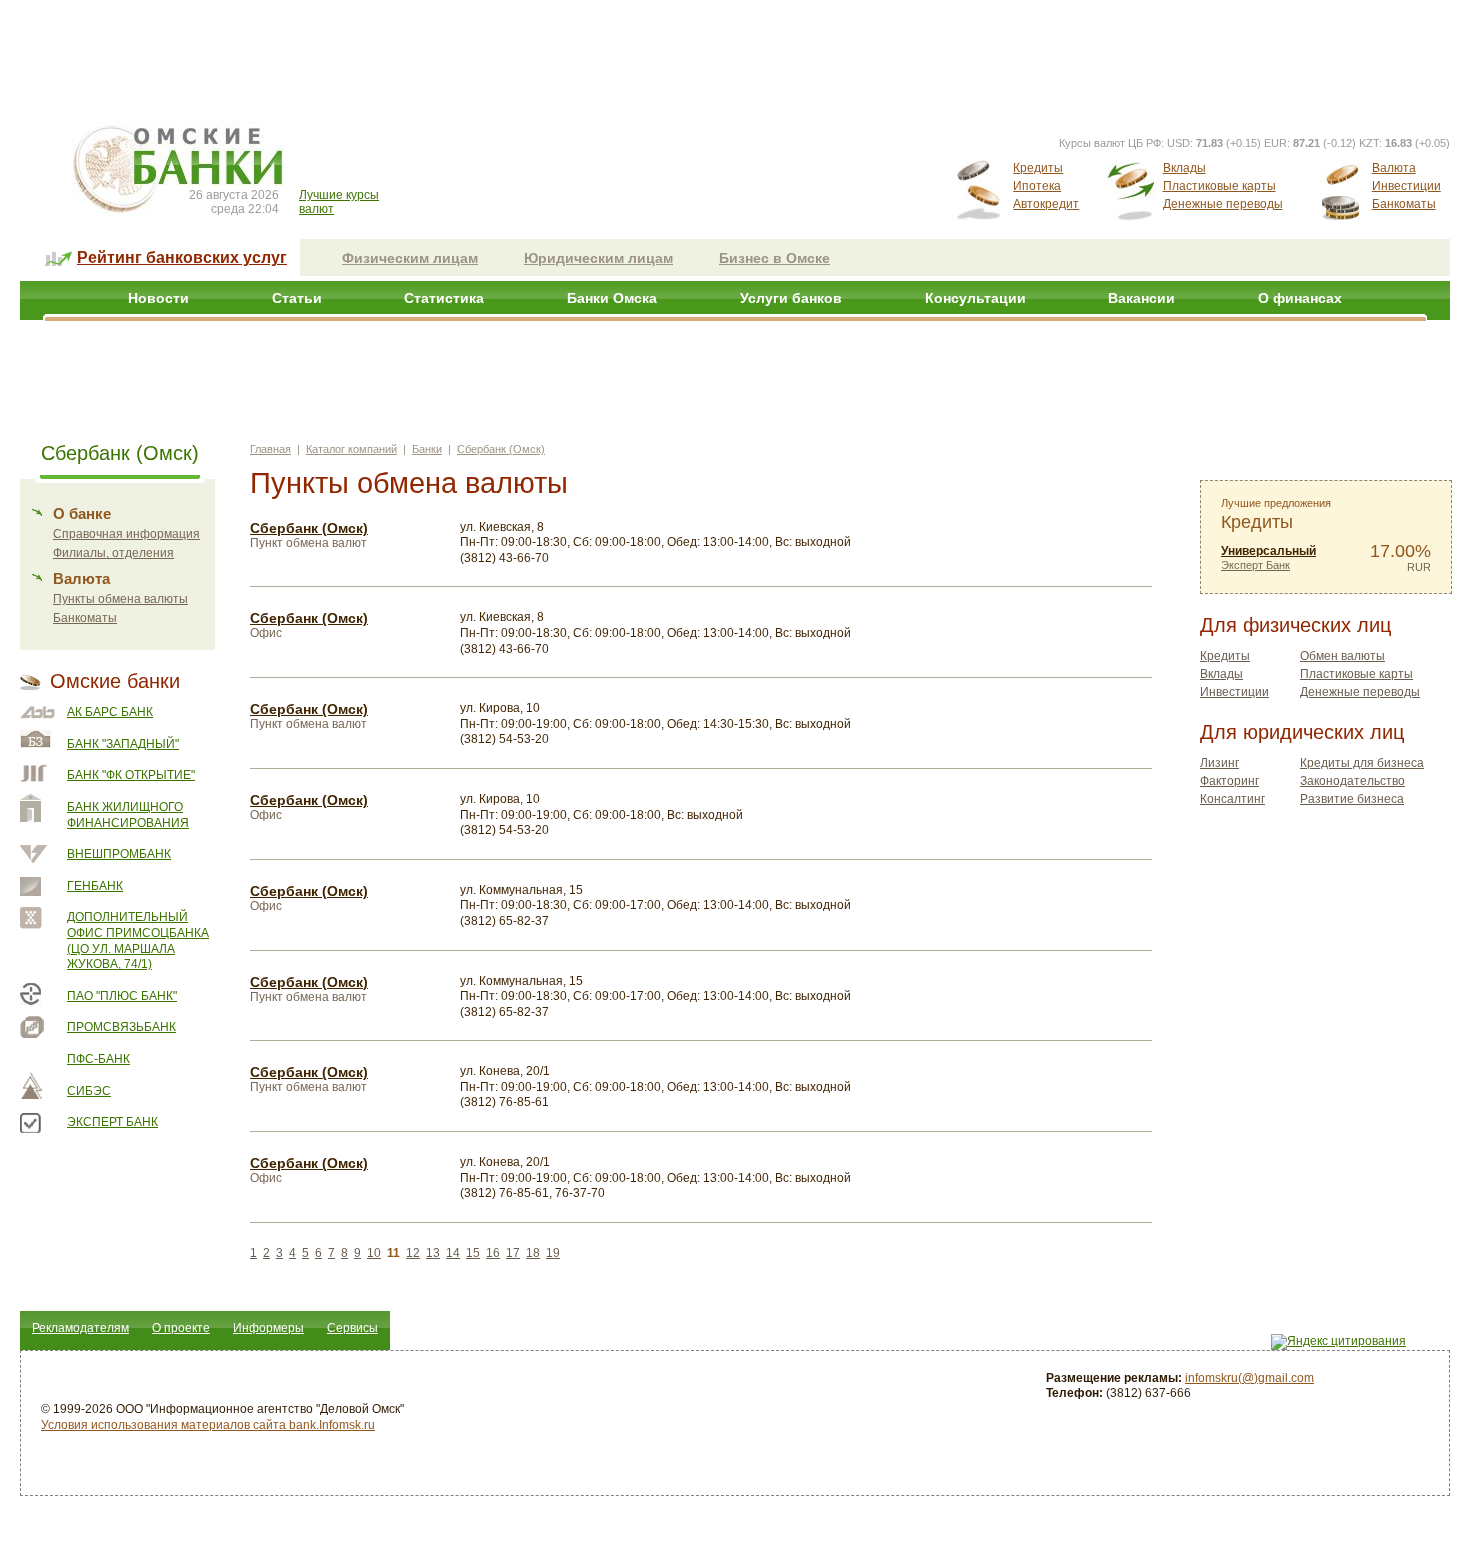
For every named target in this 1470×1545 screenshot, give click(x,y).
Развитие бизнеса (1352, 799)
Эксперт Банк (112, 1122)
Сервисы (352, 1328)
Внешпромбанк (119, 854)
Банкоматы (1404, 204)
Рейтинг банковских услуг (182, 257)
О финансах (1300, 298)
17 (513, 1253)
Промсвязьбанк (121, 1027)
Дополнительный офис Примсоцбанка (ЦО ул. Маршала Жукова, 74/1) (138, 940)
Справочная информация (126, 534)
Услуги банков (791, 298)
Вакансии (1141, 298)
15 (473, 1253)
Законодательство (1352, 781)
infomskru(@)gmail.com (1249, 1378)
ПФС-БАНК (98, 1059)
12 (413, 1253)
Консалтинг (1232, 799)
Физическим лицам (410, 258)
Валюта (1394, 168)
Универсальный (1268, 551)
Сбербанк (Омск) (501, 449)
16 (493, 1253)
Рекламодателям (80, 1328)
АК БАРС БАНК (110, 712)
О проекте (181, 1328)
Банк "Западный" (123, 744)
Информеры (268, 1328)
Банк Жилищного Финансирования (128, 815)
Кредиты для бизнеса (1362, 763)
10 (374, 1253)
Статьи (297, 298)
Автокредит (1046, 204)
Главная (270, 449)
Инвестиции (1406, 186)
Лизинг (1219, 763)
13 (433, 1253)
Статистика (444, 298)
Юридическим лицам (598, 258)
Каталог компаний (351, 449)
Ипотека (1037, 186)
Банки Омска (612, 298)
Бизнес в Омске (774, 258)
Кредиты (1038, 168)
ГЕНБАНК (95, 886)
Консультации (975, 298)
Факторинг (1229, 781)
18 (533, 1253)
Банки (427, 449)
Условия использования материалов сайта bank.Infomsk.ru (208, 1425)
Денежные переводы (1223, 204)
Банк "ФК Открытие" (131, 775)
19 (553, 1253)
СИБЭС (89, 1091)
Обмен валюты (1342, 656)
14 (453, 1253)
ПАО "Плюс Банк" (122, 996)
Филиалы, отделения (113, 553)
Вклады (1184, 168)
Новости (158, 298)
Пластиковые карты (1219, 186)
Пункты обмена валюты (120, 599)
